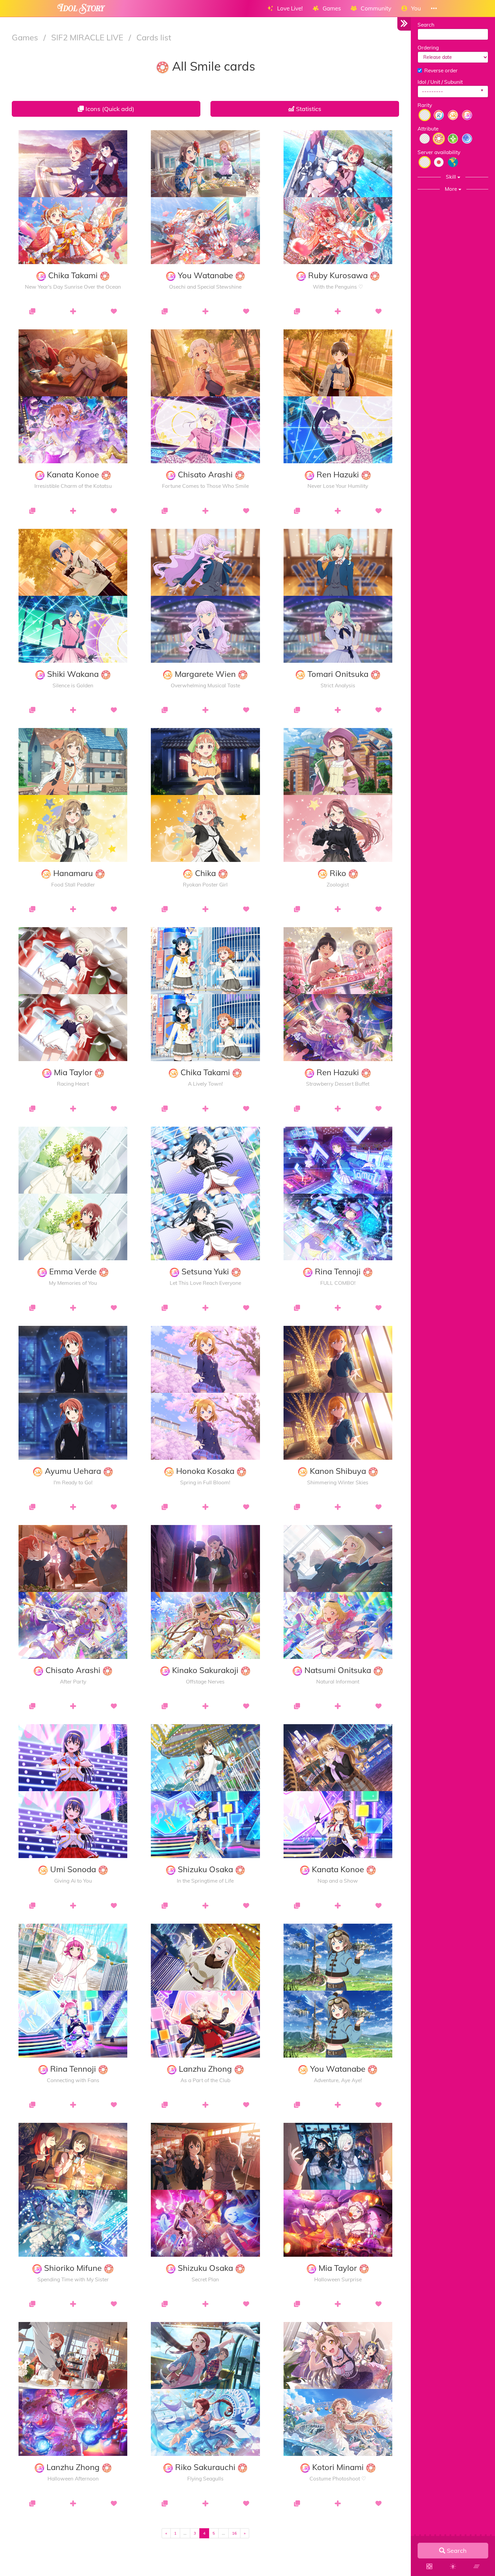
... (185, 2533)
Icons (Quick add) (109, 109)
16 (234, 2533)
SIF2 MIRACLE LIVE (88, 37)
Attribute (428, 129)
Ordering (428, 48)
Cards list (154, 37)
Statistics (308, 109)
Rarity (425, 105)
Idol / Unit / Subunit (440, 82)
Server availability (439, 152)
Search (426, 25)
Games (26, 37)
